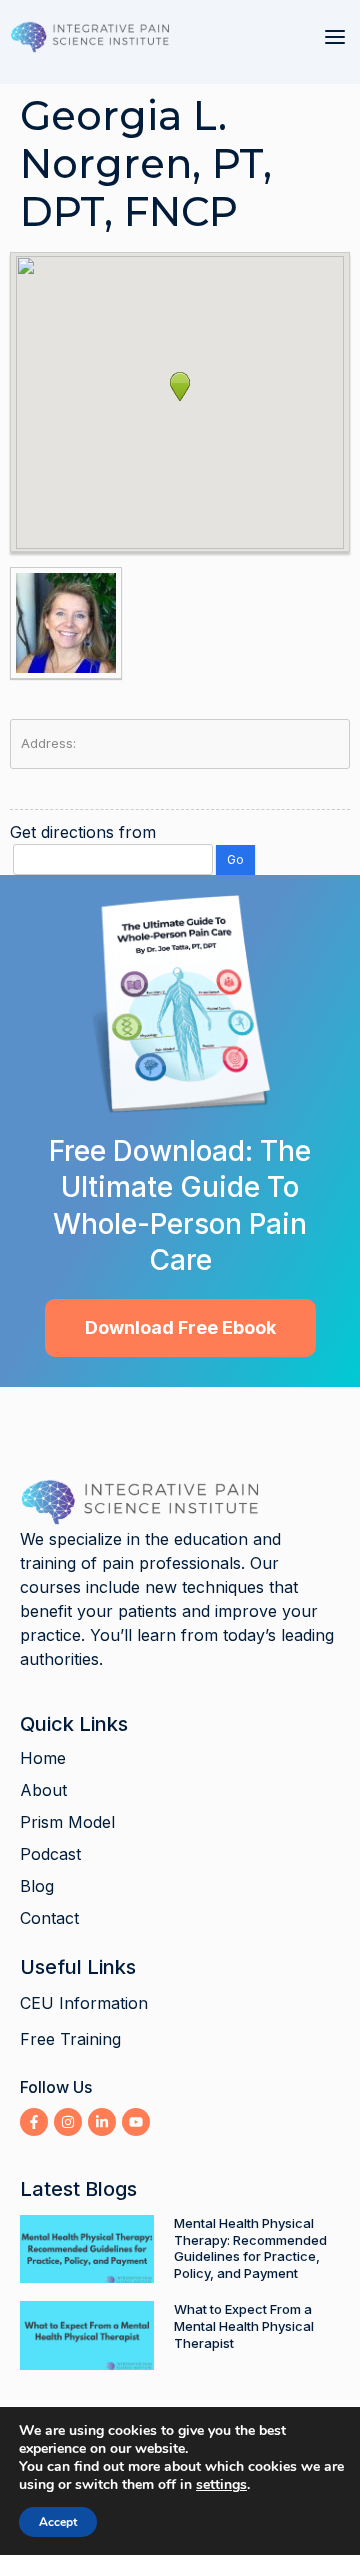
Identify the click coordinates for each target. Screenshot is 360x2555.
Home (43, 1758)
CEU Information (84, 2003)
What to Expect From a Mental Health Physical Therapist (244, 2326)
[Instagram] (68, 2122)
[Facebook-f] (34, 2122)
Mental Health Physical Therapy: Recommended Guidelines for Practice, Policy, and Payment (250, 2248)
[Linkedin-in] (102, 2122)
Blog (37, 1886)
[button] (335, 37)
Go (235, 859)
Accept (58, 2522)
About (43, 1790)
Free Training (70, 2039)
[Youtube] (136, 2122)
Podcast (50, 1854)
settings (221, 2485)
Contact (49, 1918)
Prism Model (67, 1822)
